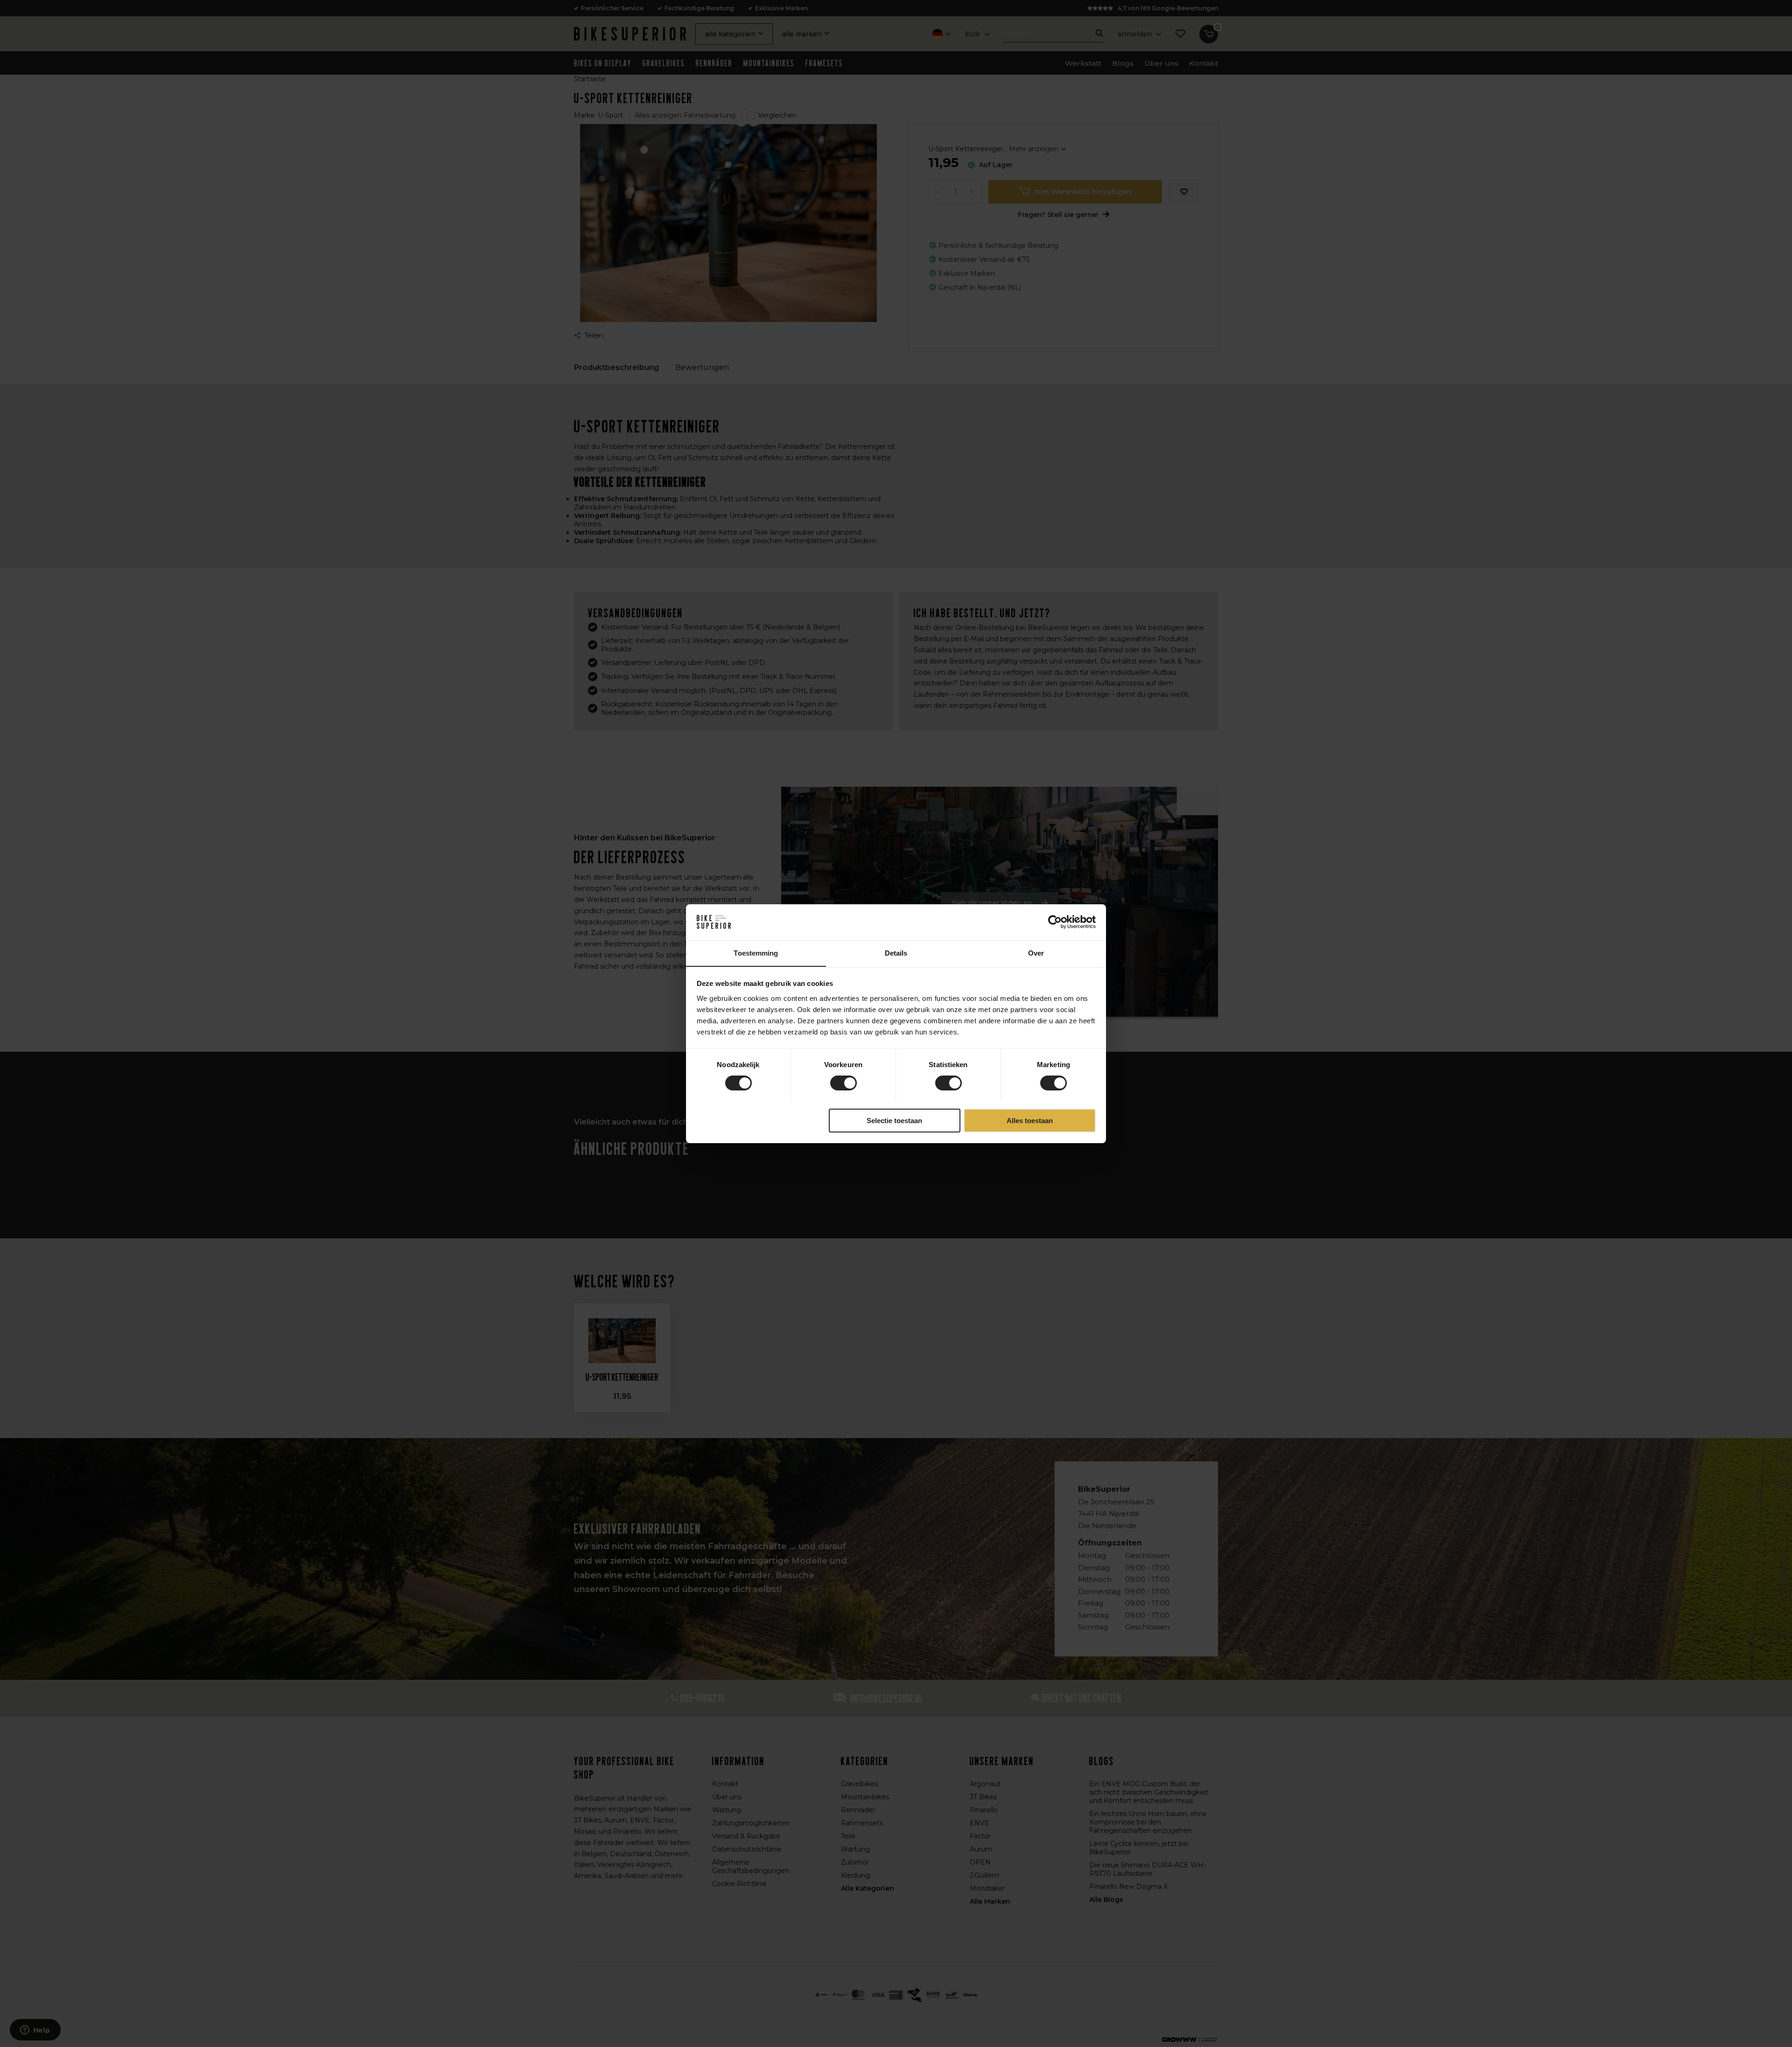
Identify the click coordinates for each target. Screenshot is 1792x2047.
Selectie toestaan (894, 1120)
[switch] (843, 1083)
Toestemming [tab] (756, 953)
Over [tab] (1036, 953)
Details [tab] (896, 953)
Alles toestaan (1030, 1120)
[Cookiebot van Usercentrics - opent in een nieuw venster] (1055, 922)
